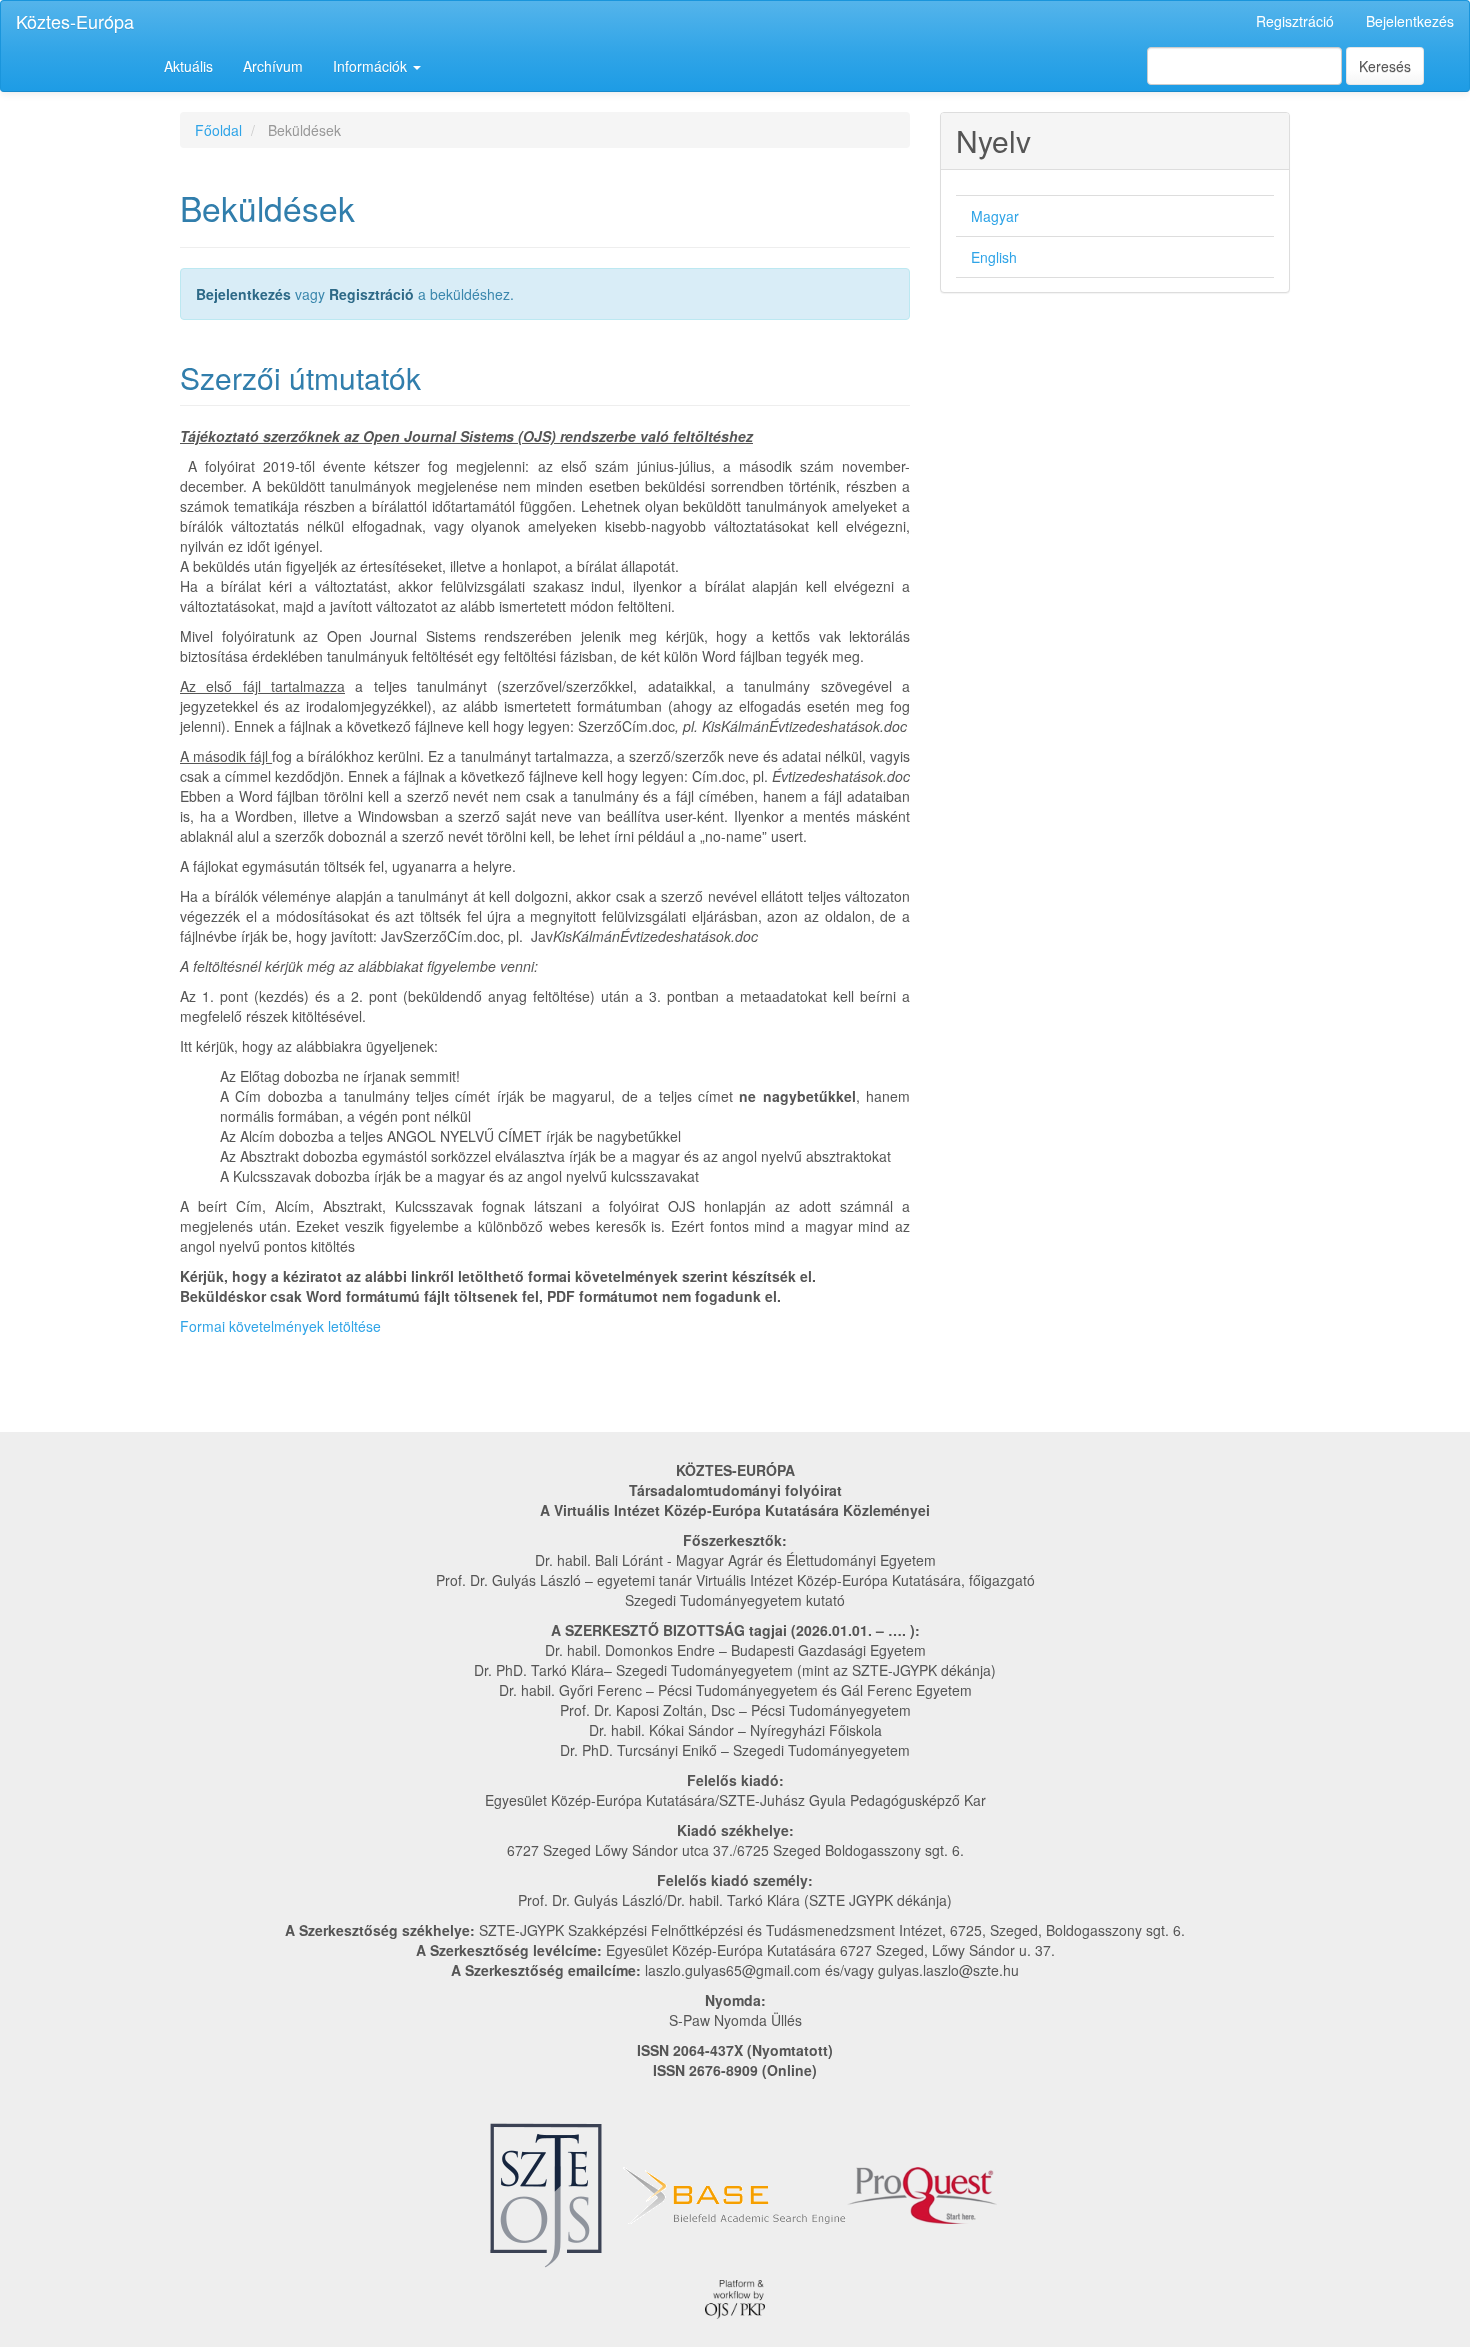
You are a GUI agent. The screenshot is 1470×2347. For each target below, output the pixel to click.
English (994, 257)
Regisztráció (1295, 21)
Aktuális (188, 66)
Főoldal (218, 130)
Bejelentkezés (1410, 21)
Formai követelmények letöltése (280, 1326)
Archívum (273, 66)
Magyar (995, 216)
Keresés (1385, 66)
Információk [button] (372, 66)
